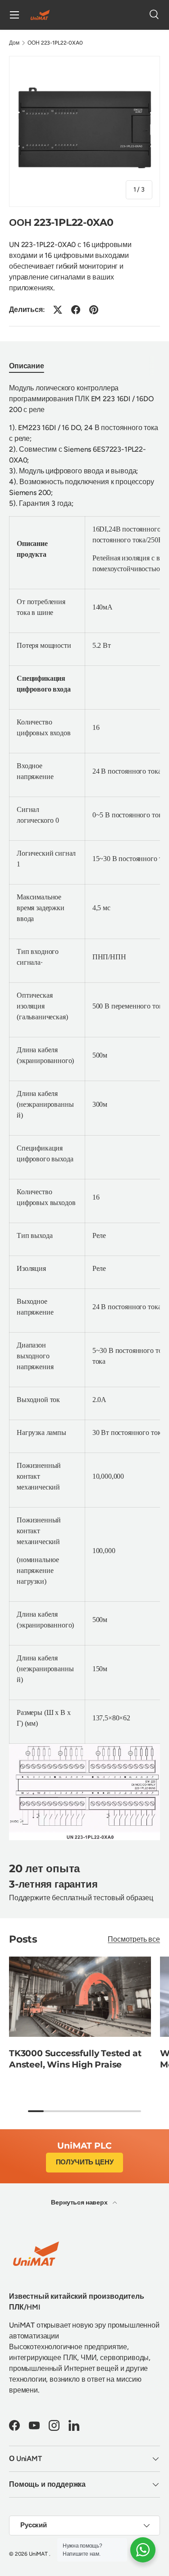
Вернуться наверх (80, 2202)
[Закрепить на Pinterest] (94, 310)
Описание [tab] (27, 366)
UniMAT (38, 2554)
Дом (14, 43)
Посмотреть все (134, 1939)
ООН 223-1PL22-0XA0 (55, 43)
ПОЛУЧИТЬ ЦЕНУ (85, 2162)
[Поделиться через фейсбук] (76, 310)
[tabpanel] (84, 1112)
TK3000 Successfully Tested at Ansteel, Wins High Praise (75, 2059)
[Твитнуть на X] (58, 310)
